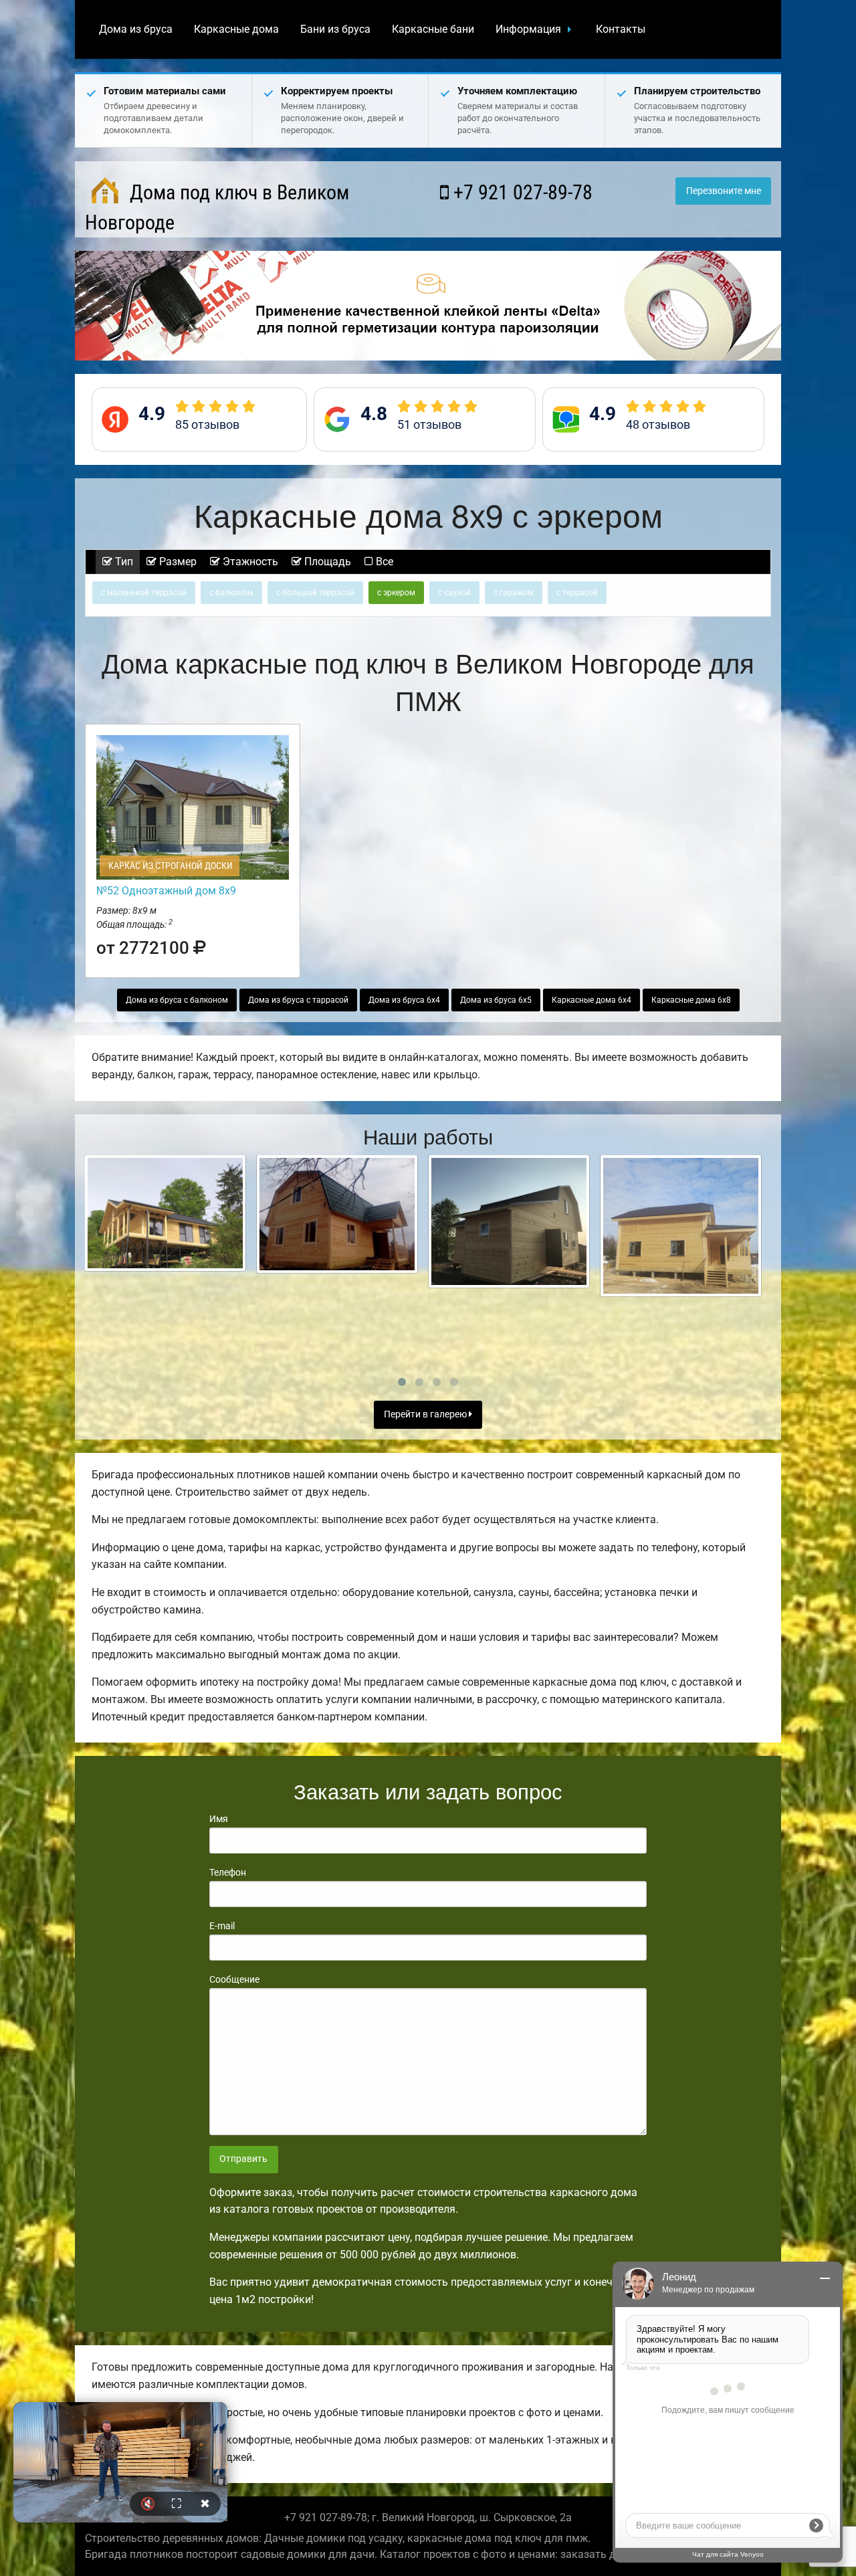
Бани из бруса (335, 29)
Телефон (228, 1872)
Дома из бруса (136, 29)
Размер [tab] (177, 562)
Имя (219, 1819)
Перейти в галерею (426, 1414)
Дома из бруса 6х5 (496, 1000)
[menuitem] (136, 29)
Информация (528, 29)
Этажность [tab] (249, 562)
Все (383, 562)
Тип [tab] (123, 562)
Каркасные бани (433, 29)
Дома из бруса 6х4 (404, 1000)
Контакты (621, 29)
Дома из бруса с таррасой (298, 1000)
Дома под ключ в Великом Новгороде (217, 207)
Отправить (243, 2159)
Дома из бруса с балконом (177, 1000)
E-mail (222, 1926)
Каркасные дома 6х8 (691, 1000)
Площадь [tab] (326, 562)
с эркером (396, 593)
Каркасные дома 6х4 (592, 1000)
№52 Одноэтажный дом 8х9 (166, 891)
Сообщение (234, 1979)
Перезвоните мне (724, 191)
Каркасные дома (236, 29)
